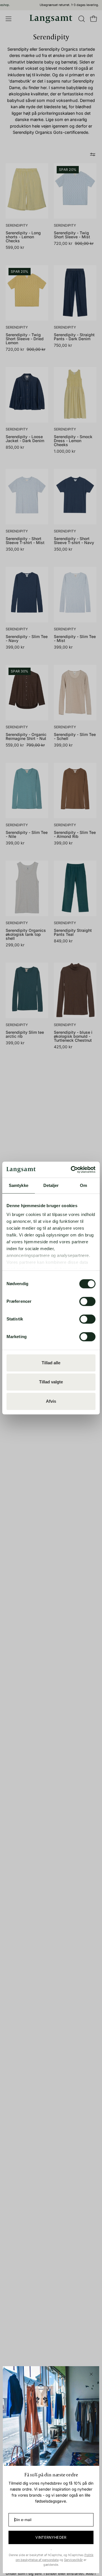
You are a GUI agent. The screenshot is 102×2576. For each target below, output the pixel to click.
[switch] (87, 1301)
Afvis (51, 1401)
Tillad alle (51, 1363)
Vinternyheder (51, 2537)
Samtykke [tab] (19, 1185)
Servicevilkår (73, 2560)
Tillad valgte (51, 1382)
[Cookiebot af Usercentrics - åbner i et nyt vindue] (72, 1170)
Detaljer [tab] (51, 1185)
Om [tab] (83, 1185)
